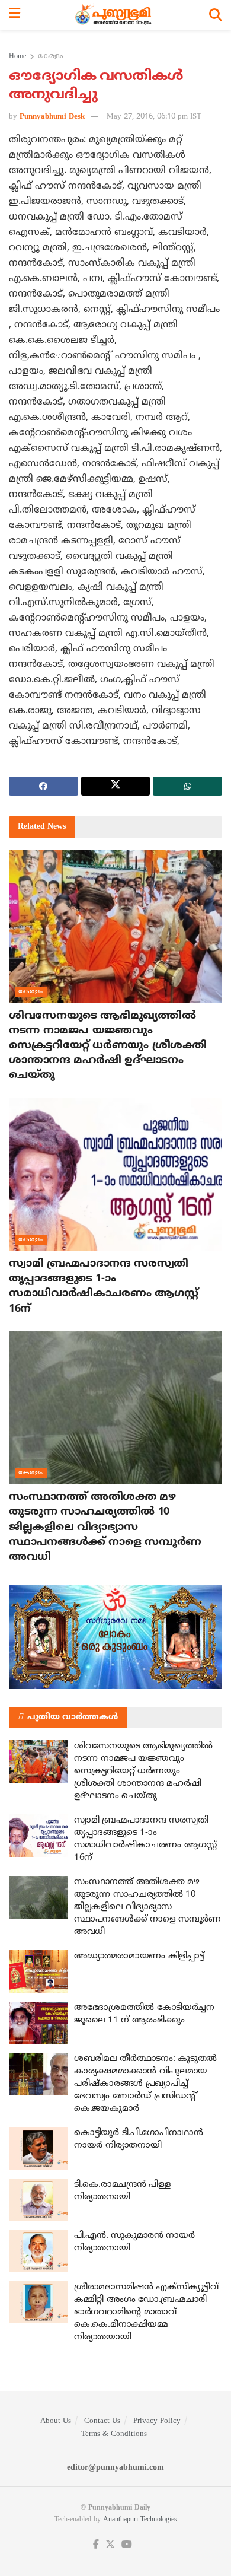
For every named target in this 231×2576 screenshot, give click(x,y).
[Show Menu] (15, 15)
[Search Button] (216, 15)
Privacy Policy (157, 2421)
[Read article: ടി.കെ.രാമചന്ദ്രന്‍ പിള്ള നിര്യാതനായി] (38, 2200)
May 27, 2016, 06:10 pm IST (154, 117)
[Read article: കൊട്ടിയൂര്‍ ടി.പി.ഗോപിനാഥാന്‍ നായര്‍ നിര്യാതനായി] (38, 2148)
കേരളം (50, 57)
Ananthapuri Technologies (140, 2520)
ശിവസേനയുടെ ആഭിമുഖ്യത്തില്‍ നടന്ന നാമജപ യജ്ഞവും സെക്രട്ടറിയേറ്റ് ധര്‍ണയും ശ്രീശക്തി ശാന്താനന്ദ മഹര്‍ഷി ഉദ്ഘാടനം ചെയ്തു (108, 1046)
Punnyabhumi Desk (52, 117)
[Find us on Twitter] (110, 2545)
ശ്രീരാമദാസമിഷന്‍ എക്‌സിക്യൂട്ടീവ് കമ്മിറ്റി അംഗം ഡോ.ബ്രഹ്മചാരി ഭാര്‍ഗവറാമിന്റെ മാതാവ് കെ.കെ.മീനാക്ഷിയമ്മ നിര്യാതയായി (146, 2312)
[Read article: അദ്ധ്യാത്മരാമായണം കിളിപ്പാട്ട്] (38, 1971)
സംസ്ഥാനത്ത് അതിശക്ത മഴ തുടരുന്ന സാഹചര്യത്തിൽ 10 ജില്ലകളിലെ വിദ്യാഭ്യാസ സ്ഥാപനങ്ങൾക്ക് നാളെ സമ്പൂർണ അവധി (105, 1527)
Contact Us (102, 2421)
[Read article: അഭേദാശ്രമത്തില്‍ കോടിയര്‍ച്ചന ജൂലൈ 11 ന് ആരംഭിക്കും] (38, 2023)
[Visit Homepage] (115, 15)
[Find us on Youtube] (127, 2545)
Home (17, 57)
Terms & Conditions (114, 2434)
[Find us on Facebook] (96, 2545)
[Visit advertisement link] (115, 1637)
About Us (56, 2421)
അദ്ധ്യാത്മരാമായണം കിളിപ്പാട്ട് (139, 1956)
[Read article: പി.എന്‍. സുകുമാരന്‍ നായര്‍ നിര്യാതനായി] (38, 2251)
